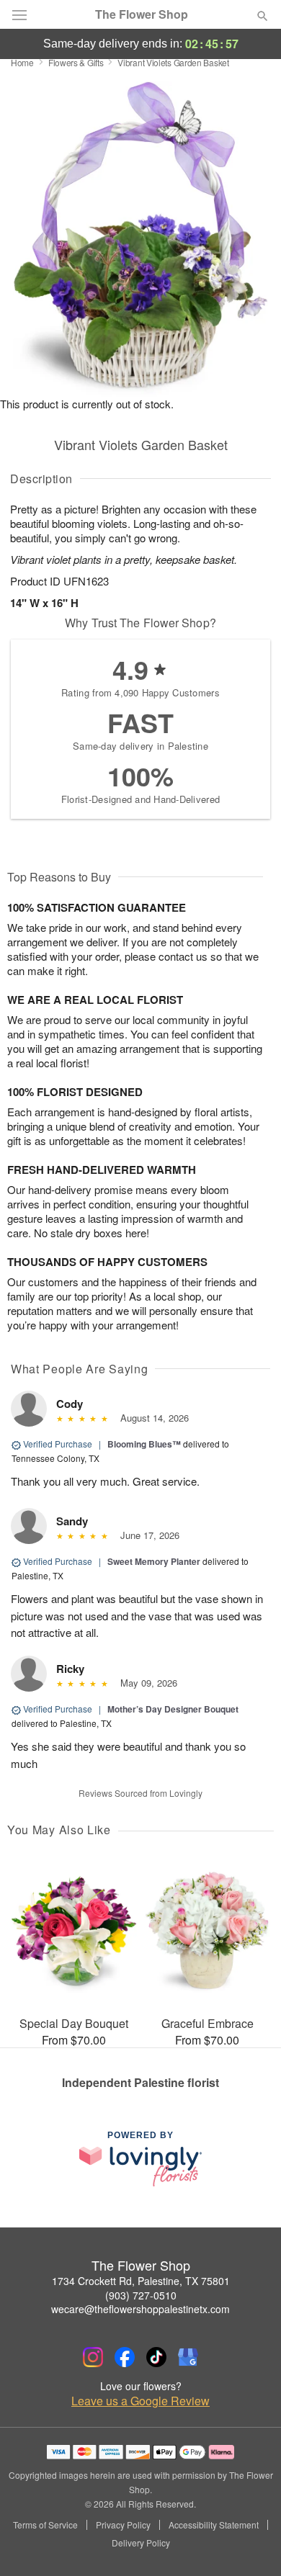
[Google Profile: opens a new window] (188, 2357)
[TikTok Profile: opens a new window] (156, 2357)
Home (22, 62)
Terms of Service (45, 2525)
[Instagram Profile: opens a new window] (93, 2357)
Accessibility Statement (214, 2525)
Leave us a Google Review (140, 2401)
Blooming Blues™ (144, 1444)
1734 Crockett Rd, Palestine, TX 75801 (141, 2281)
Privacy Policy (123, 2525)
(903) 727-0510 (141, 2295)
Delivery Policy (141, 2543)
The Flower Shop (142, 14)
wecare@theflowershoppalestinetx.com (140, 2309)
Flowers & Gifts (76, 62)
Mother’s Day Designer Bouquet (173, 1709)
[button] (250, 2544)
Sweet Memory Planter (154, 1561)
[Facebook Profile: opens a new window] (125, 2357)
